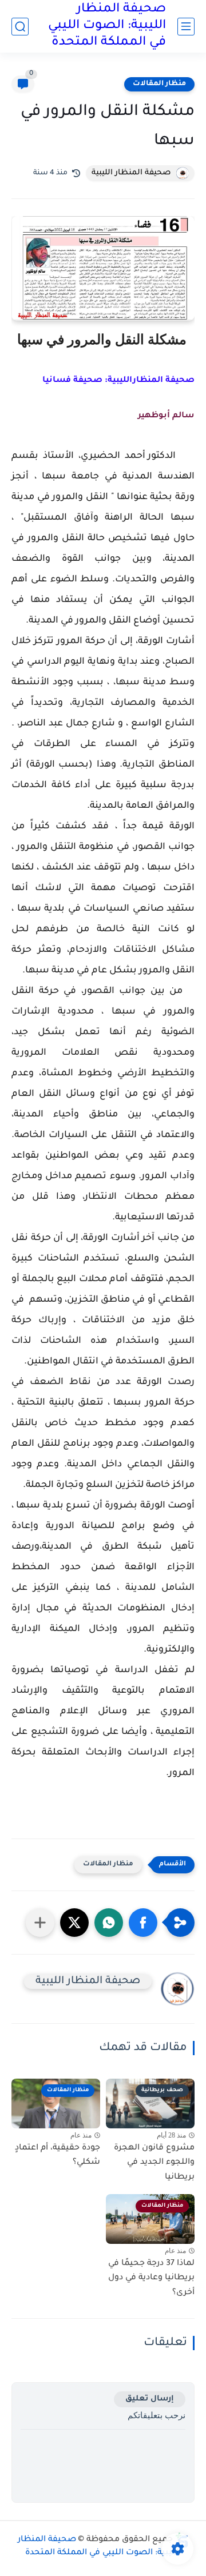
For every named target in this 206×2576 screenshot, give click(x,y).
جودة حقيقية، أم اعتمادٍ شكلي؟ (58, 2156)
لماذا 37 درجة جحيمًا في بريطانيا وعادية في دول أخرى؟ (151, 2278)
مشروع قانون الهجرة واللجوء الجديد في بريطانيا (154, 2163)
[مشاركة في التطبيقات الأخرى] (40, 1923)
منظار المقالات (159, 84)
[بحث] (20, 27)
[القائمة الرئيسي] (186, 27)
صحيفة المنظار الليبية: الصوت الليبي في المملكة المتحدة (107, 26)
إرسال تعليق (150, 2399)
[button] (143, 1923)
